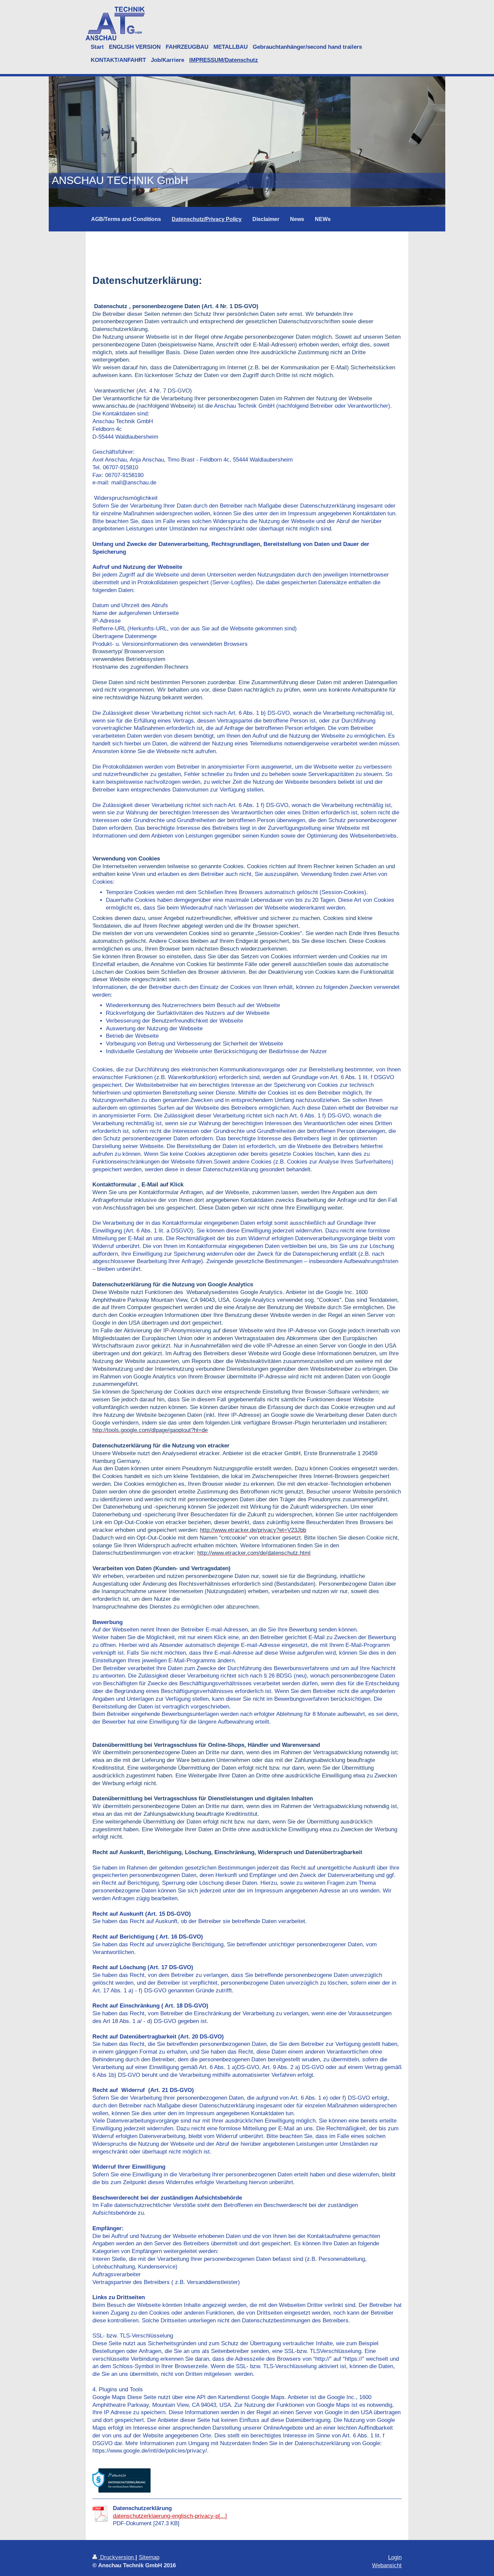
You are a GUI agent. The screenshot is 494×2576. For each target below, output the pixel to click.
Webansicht (387, 2565)
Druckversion (117, 2557)
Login (395, 2557)
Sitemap (149, 2557)
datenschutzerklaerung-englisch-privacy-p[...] (170, 2516)
